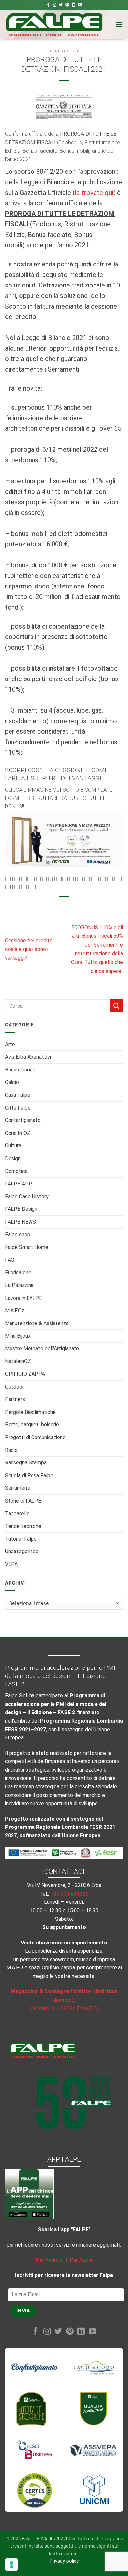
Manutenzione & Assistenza (37, 1323)
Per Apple (81, 2260)
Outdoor (14, 1387)
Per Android (49, 2260)
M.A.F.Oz (15, 1311)
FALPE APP (19, 1184)
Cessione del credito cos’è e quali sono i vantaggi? (29, 949)
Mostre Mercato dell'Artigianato (42, 1349)
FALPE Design (21, 1209)
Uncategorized (22, 1551)
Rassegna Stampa (26, 1463)
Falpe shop (18, 1235)
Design (13, 1158)
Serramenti (18, 1488)
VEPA (11, 1564)
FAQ (10, 1260)
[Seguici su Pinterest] (67, 5)
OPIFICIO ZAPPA (25, 1374)
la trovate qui (94, 193)
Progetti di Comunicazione (35, 1437)
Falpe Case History (27, 1196)
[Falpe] (54, 25)
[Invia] (117, 1006)
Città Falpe (18, 1108)
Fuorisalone (18, 1272)
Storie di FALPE (23, 1501)
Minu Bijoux (18, 1336)
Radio (11, 1450)
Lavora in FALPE (23, 1298)
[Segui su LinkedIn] (74, 5)
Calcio (12, 1082)
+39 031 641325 (69, 1894)
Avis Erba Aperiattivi (28, 1057)
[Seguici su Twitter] (61, 5)
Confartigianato (23, 1120)
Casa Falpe (18, 1095)
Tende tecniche (23, 1526)
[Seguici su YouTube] (80, 5)
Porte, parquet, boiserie (32, 1425)
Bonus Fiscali (20, 1070)
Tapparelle (17, 1514)
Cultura (13, 1146)
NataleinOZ (18, 1361)
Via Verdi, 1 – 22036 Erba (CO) (64, 2008)
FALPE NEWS (21, 1222)
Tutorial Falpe (21, 1539)
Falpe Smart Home (27, 1247)
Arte (10, 1044)
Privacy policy (64, 2561)
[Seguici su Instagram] (54, 5)
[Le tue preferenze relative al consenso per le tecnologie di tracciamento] (11, 2564)
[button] (119, 24)
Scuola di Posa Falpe (29, 1475)
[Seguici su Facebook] (48, 5)
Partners (15, 1399)
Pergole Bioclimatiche (30, 1412)
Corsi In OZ (18, 1133)
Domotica (16, 1171)
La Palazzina (19, 1285)
